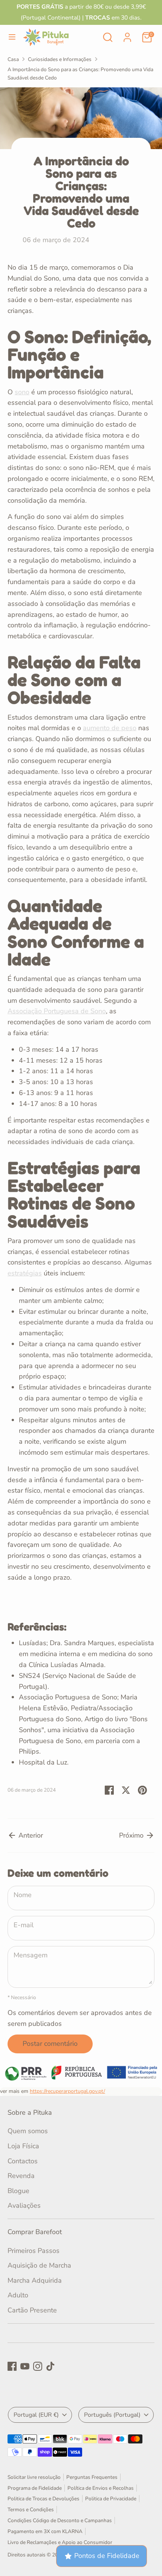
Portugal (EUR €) (36, 2415)
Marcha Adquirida (35, 2280)
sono (22, 392)
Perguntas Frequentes (92, 2477)
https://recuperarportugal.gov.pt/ (67, 2091)
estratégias (25, 1273)
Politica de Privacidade (111, 2499)
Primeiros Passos (34, 2251)
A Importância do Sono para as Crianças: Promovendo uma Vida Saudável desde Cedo (80, 74)
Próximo (132, 1835)
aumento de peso (110, 728)
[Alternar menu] (12, 37)
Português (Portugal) (112, 2415)
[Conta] (127, 35)
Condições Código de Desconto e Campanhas (60, 2520)
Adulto (18, 2295)
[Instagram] (38, 2366)
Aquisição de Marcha (39, 2265)
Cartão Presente (32, 2310)
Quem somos (28, 2131)
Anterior (30, 1835)
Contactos (23, 2161)
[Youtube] (25, 2366)
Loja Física (23, 2146)
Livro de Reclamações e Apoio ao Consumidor (60, 2542)
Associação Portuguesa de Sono (57, 1011)
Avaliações (24, 2205)
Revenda (21, 2176)
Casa (13, 59)
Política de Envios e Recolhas (101, 2488)
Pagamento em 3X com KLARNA (45, 2531)
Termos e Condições (31, 2510)
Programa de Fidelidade (35, 2488)
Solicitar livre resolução (34, 2477)
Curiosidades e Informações (60, 59)
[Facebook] (12, 2366)
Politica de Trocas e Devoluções (44, 2499)
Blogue (18, 2191)
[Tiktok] (50, 2366)
